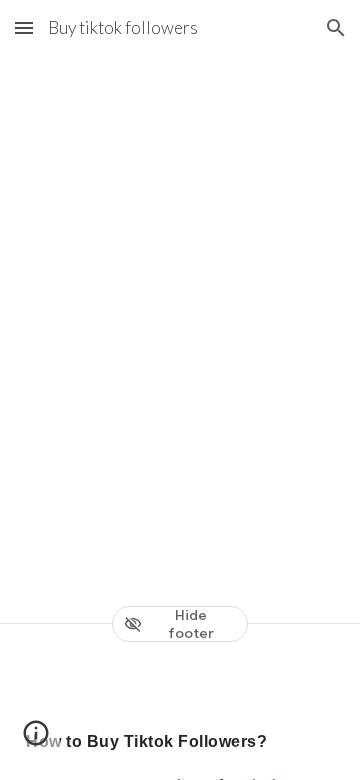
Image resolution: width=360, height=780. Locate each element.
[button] (24, 27)
